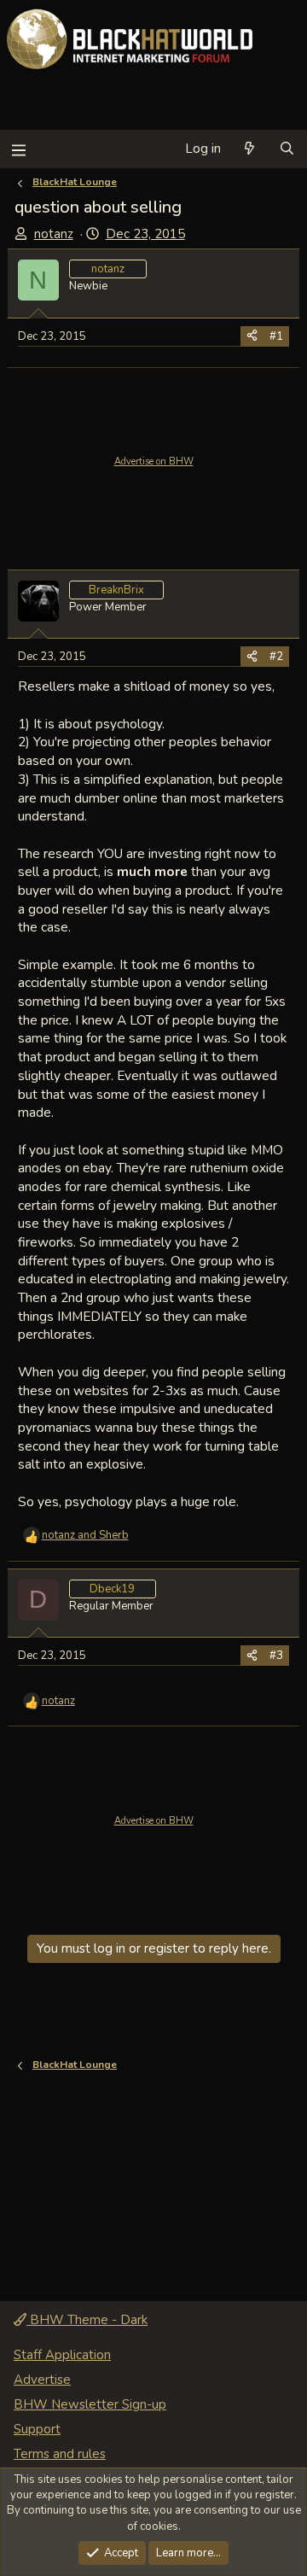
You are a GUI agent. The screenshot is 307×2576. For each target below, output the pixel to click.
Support (37, 2429)
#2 (276, 657)
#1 (276, 336)
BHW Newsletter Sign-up (90, 2404)
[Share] (252, 336)
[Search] (287, 149)
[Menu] (18, 149)
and (85, 1535)
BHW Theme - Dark (87, 2320)
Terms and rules (60, 2454)
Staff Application (62, 2355)
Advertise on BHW (154, 461)
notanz (54, 234)
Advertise (42, 2380)
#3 (276, 1656)
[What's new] (249, 149)
